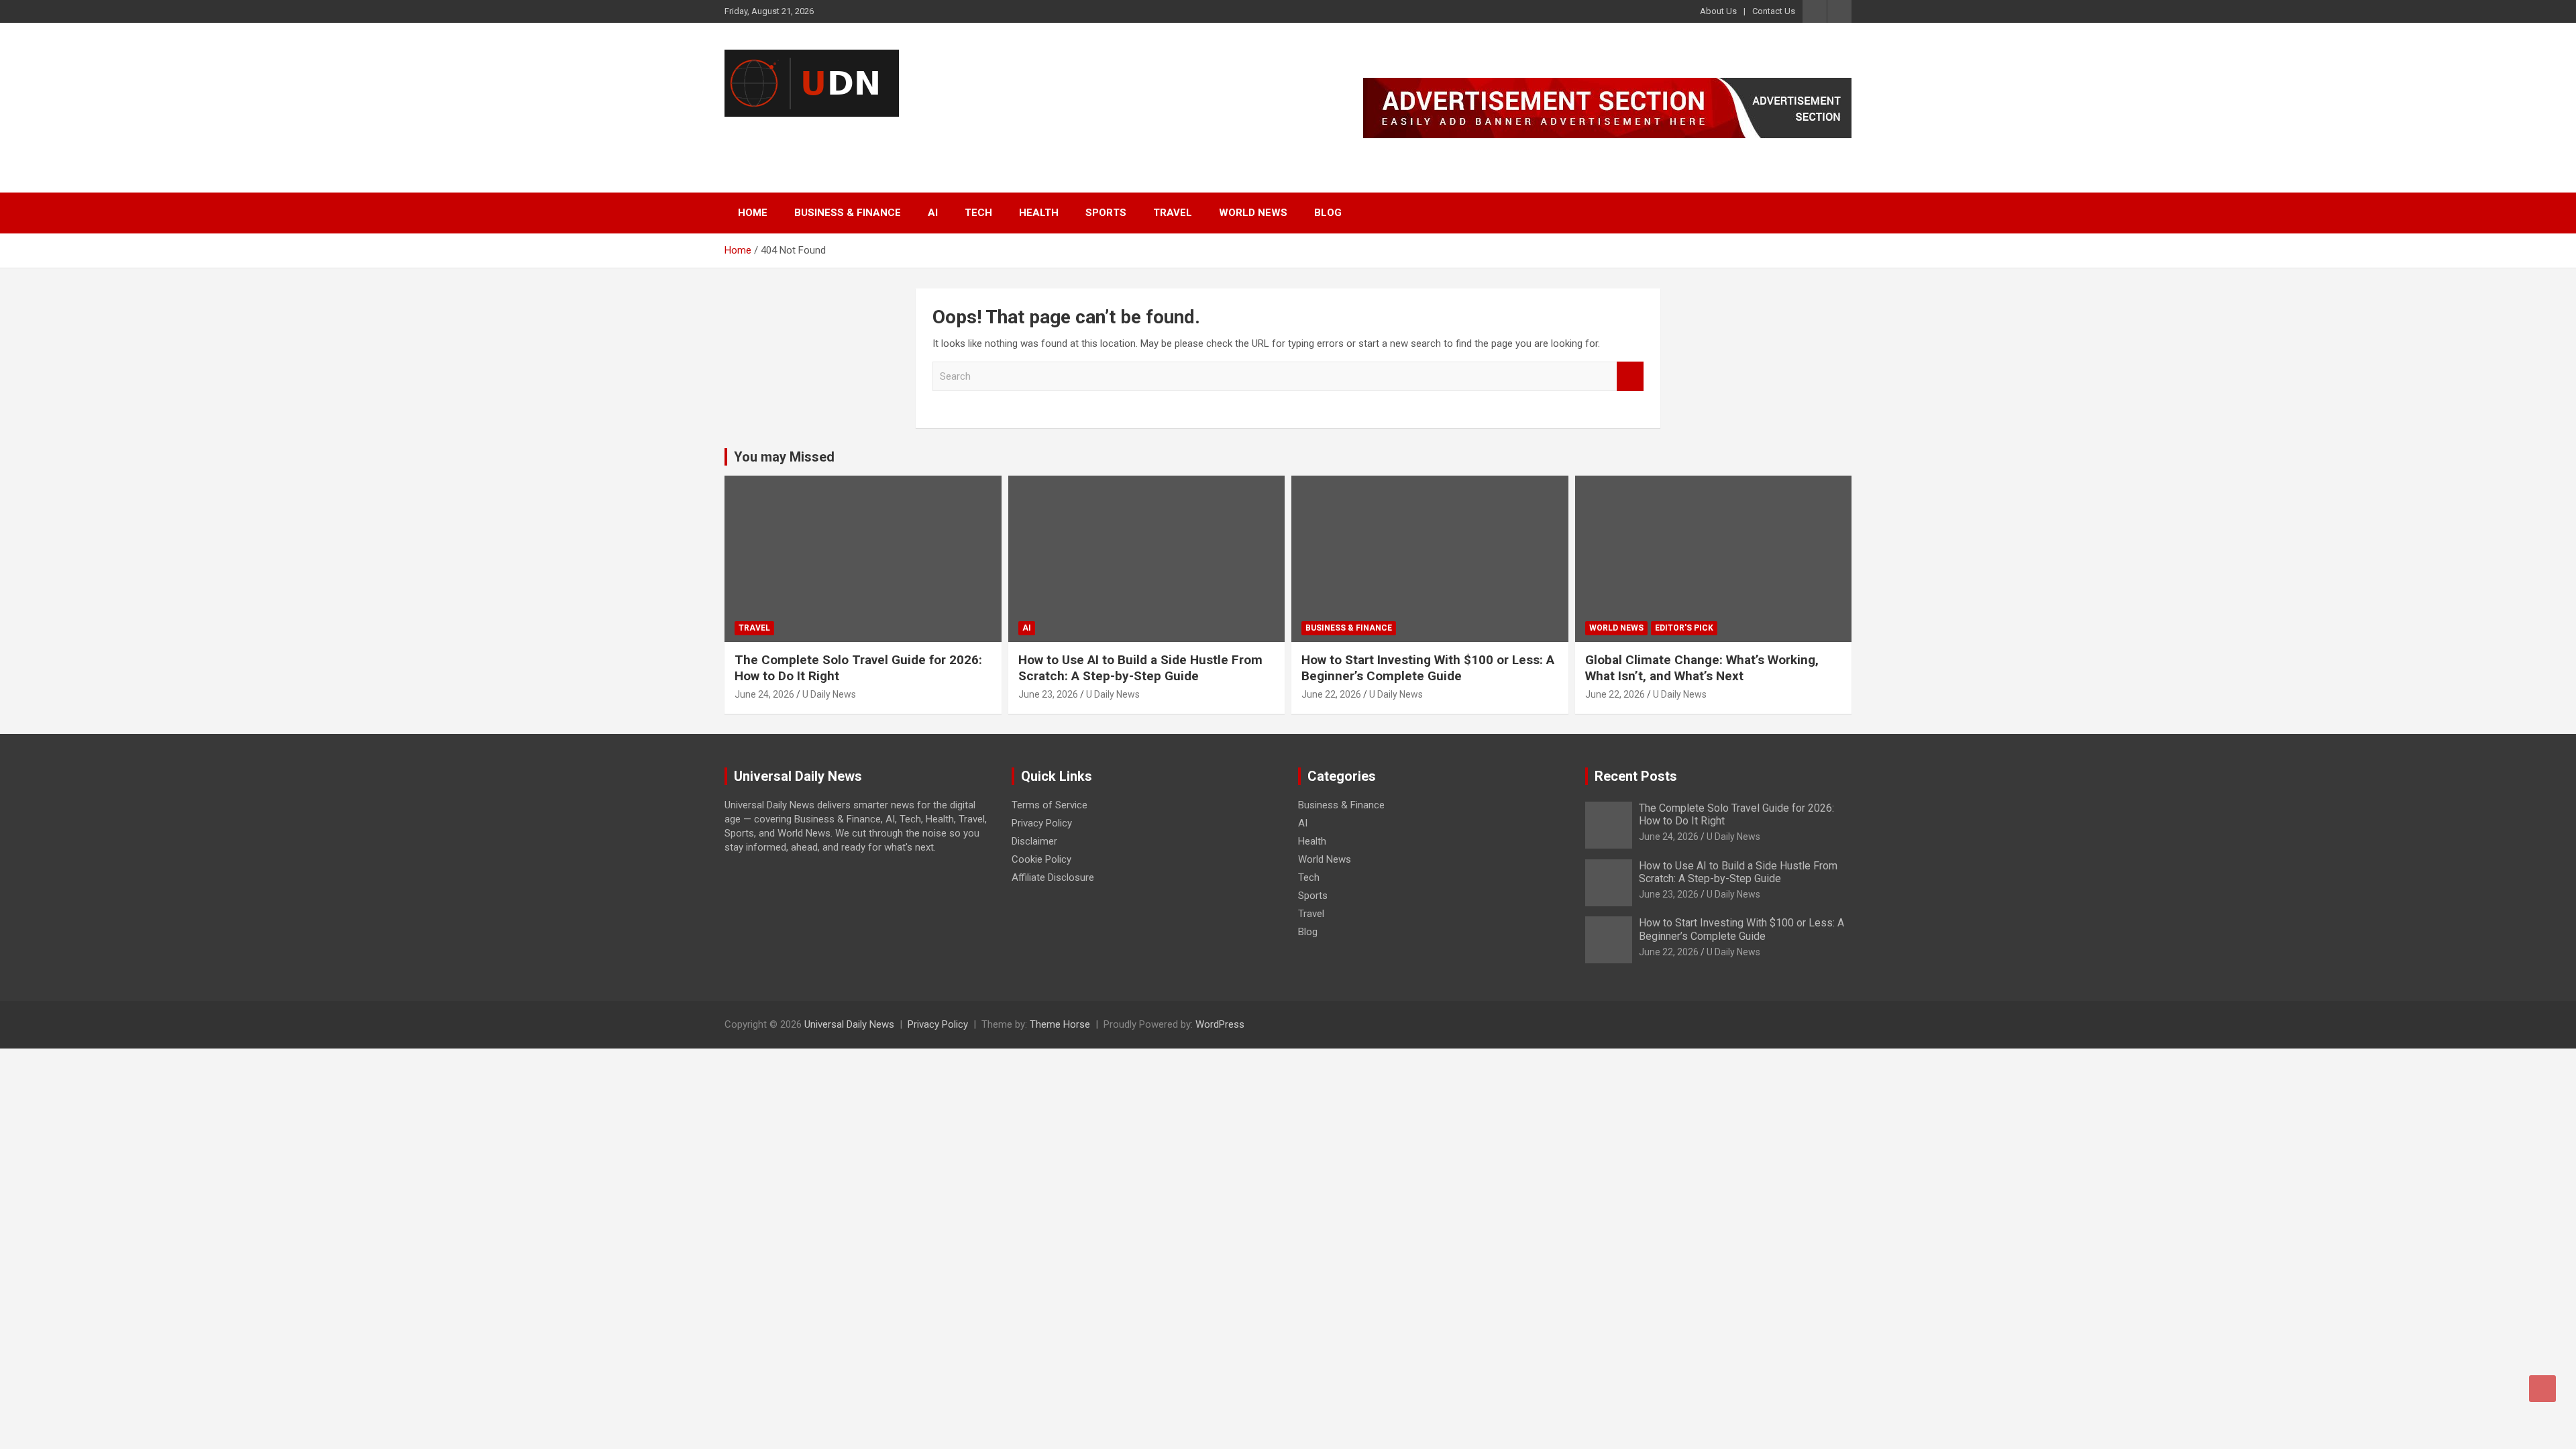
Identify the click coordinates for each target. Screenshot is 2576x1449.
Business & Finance (848, 213)
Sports (1106, 213)
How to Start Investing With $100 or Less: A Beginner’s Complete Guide (1428, 668)
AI (933, 213)
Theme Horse (1060, 1024)
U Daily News (829, 694)
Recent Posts (1636, 776)
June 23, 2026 (1048, 694)
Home (753, 213)
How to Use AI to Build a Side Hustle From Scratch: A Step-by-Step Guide (1140, 668)
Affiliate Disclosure (1053, 877)
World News (1253, 213)
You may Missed (784, 457)
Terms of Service (1050, 805)
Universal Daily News (850, 134)
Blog (1328, 213)
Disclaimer (1034, 841)
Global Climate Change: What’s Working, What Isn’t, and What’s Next (1702, 668)
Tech (978, 213)
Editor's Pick (1684, 628)
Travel (1173, 213)
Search (1630, 377)
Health (1039, 213)
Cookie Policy (1041, 859)
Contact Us (1774, 11)
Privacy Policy (1042, 823)
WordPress (1220, 1024)
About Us (1718, 11)
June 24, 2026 (764, 694)
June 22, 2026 (1331, 694)
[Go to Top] (2542, 1389)
